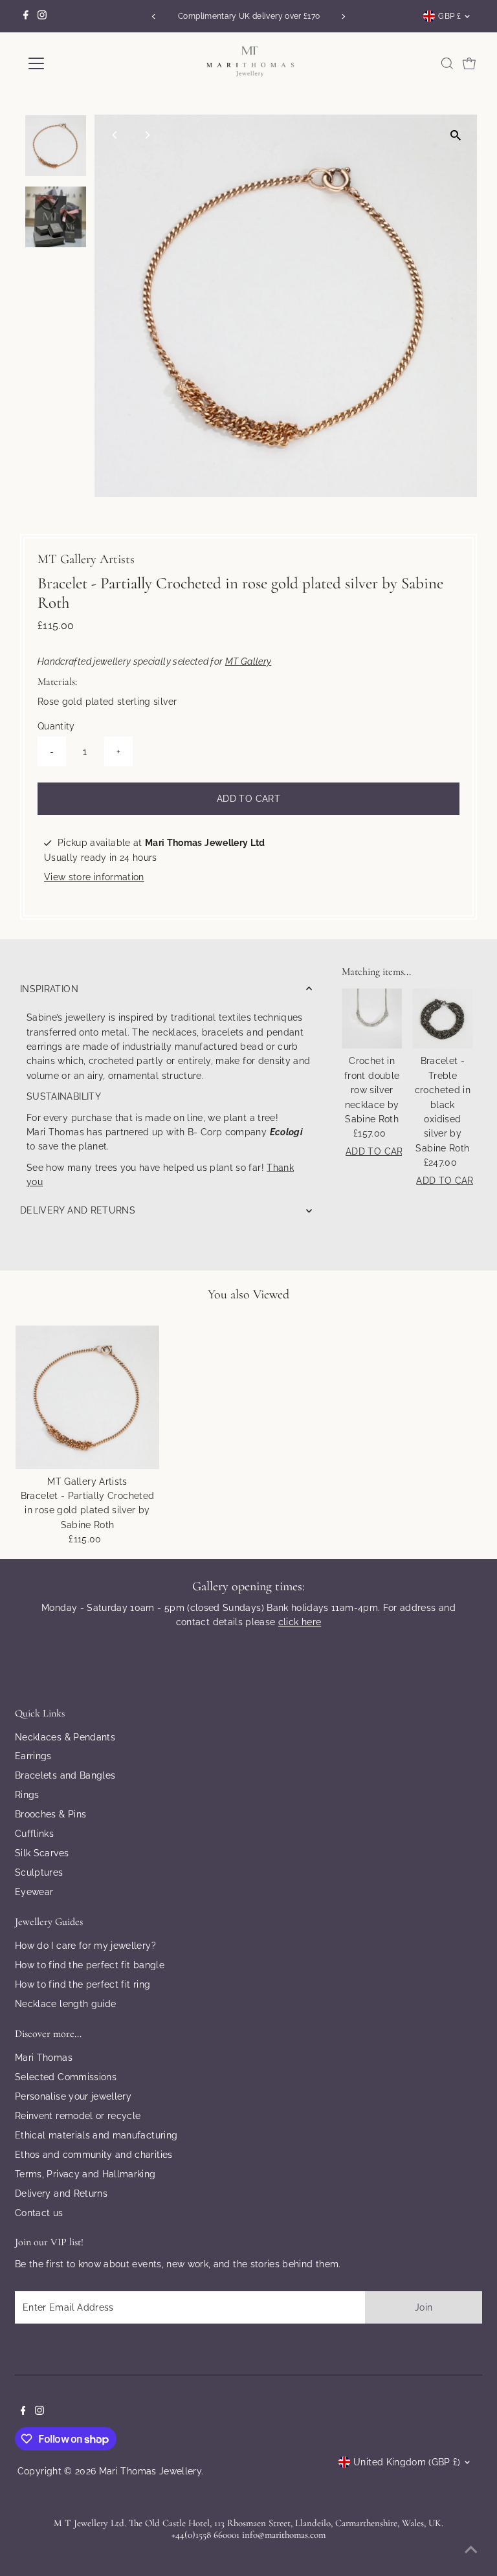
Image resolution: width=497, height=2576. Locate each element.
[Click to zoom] (456, 136)
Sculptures (39, 1872)
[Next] (343, 17)
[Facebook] (26, 16)
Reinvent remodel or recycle (78, 2116)
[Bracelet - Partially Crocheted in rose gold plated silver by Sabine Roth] (87, 1397)
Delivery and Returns (61, 2193)
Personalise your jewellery (73, 2096)
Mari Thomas (44, 2058)
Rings (27, 1795)
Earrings (33, 1756)
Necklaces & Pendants (65, 1737)
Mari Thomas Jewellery (150, 2471)
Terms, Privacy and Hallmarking (85, 2174)
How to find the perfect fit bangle (90, 1965)
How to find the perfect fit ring (83, 1984)
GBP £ (449, 16)
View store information (94, 877)
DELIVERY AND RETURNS (78, 1210)
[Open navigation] (74, 63)
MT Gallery (248, 661)
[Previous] (154, 17)
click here (300, 1622)
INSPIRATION (49, 989)
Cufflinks (34, 1834)
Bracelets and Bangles (65, 1775)
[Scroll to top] (471, 2550)
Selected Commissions (66, 2077)
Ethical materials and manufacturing (96, 2135)
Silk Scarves (42, 1853)
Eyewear (34, 1892)
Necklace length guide (65, 2004)
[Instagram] (42, 16)
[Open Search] (447, 63)
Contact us (39, 2213)
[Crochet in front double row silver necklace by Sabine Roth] (372, 1018)
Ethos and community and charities (94, 2155)
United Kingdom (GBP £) (407, 2462)
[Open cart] (469, 63)
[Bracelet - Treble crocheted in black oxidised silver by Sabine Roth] (442, 1018)
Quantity (56, 726)
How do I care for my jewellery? (85, 1946)
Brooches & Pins (50, 1814)
